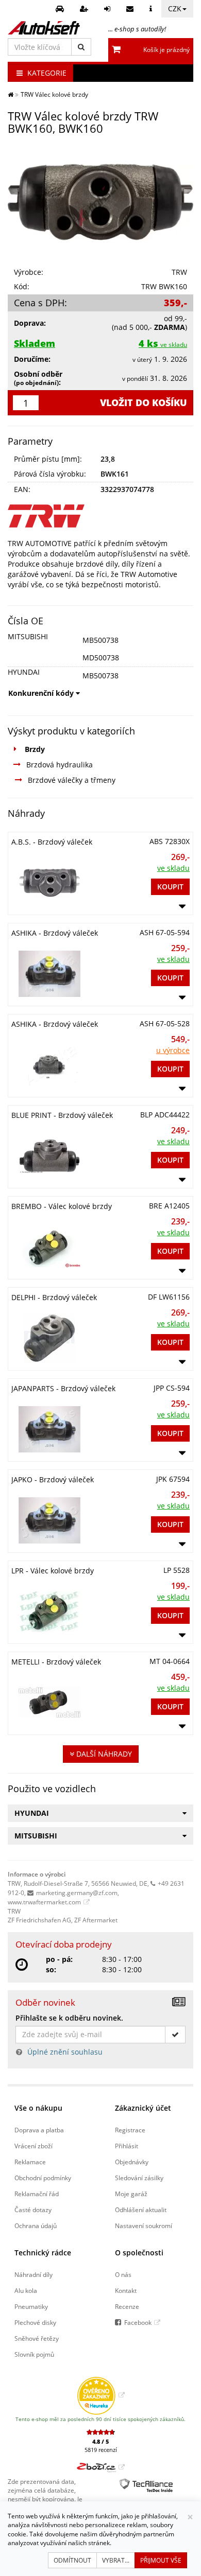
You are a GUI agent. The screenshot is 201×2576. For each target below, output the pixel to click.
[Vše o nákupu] (152, 9)
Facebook (138, 2322)
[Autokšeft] (11, 94)
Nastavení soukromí (144, 2225)
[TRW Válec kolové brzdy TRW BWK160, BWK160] (100, 202)
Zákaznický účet (143, 2108)
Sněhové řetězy (37, 2338)
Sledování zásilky (139, 2178)
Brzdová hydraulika (60, 765)
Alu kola (26, 2290)
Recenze (127, 2306)
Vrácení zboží (33, 2146)
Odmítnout (72, 2560)
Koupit (170, 887)
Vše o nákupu (38, 2108)
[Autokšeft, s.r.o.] (44, 28)
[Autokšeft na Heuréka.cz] (101, 2395)
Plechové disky (35, 2322)
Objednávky (132, 2162)
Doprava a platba (39, 2130)
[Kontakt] (131, 9)
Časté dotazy (33, 2210)
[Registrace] (85, 9)
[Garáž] (61, 9)
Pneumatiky (31, 2306)
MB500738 (100, 640)
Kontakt (126, 2290)
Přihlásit (127, 2146)
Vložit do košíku (144, 402)
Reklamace (30, 2162)
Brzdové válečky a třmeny (72, 780)
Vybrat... (116, 2560)
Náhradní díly (33, 2274)
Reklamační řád (37, 2194)
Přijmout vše (161, 2560)
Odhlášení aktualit (141, 2210)
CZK (175, 8)
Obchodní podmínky (43, 2178)
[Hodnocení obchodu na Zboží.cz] (101, 2467)
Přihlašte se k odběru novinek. (69, 2018)
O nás (123, 2274)
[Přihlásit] (108, 9)
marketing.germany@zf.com (77, 1892)
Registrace (130, 2130)
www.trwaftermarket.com (44, 1902)
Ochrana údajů (36, 2225)
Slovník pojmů (34, 2354)
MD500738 (101, 658)
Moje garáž (131, 2194)
